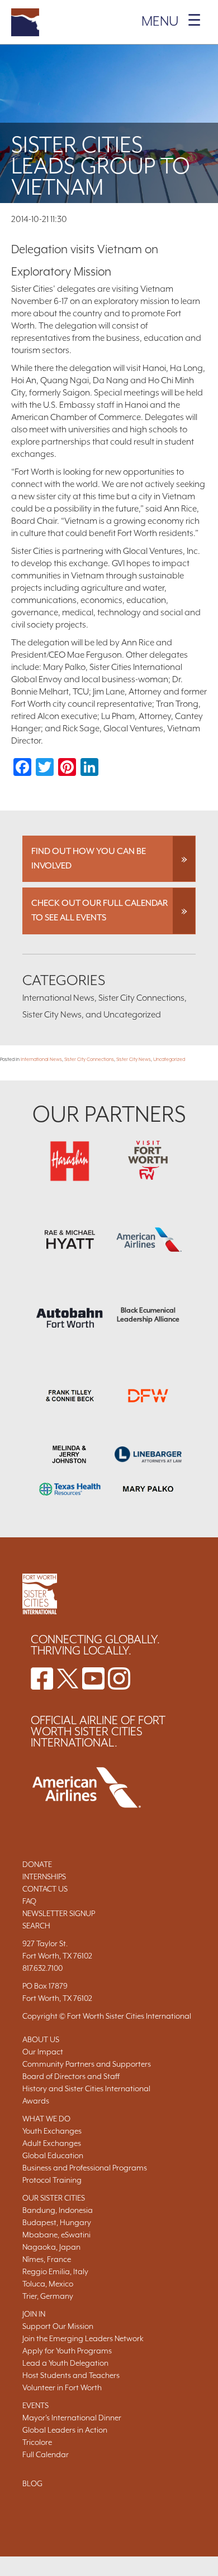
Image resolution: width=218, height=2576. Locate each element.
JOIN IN (34, 2314)
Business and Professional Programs (85, 2168)
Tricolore (37, 2442)
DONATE (37, 1864)
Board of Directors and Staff (71, 2076)
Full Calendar (46, 2454)
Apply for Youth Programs (67, 2351)
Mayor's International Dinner (72, 2418)
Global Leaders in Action (65, 2430)
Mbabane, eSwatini (56, 2235)
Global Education (53, 2155)
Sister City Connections (89, 1059)
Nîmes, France (47, 2259)
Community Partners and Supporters (87, 2064)
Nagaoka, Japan (51, 2247)
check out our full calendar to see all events (99, 910)
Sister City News (134, 1059)
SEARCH (36, 1926)
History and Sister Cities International (86, 2088)
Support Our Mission (58, 2326)
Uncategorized (169, 1059)
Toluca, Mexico (48, 2284)
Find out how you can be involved (89, 858)
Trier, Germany (48, 2296)
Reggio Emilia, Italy (55, 2271)
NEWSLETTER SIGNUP (59, 1913)
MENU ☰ (171, 21)
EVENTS (35, 2405)
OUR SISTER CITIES (54, 2198)
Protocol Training (52, 2180)
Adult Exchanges (52, 2143)
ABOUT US (41, 2039)
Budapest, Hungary (57, 2222)
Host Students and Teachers (71, 2375)
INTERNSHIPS (44, 1876)
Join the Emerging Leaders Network (83, 2338)
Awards (36, 2101)
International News (41, 1059)
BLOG (32, 2483)
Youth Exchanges (52, 2131)
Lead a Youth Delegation (65, 2363)
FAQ (29, 1901)
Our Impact (43, 2052)
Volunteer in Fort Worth (62, 2387)
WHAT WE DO (46, 2119)
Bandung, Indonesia (58, 2210)
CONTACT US (45, 1889)
